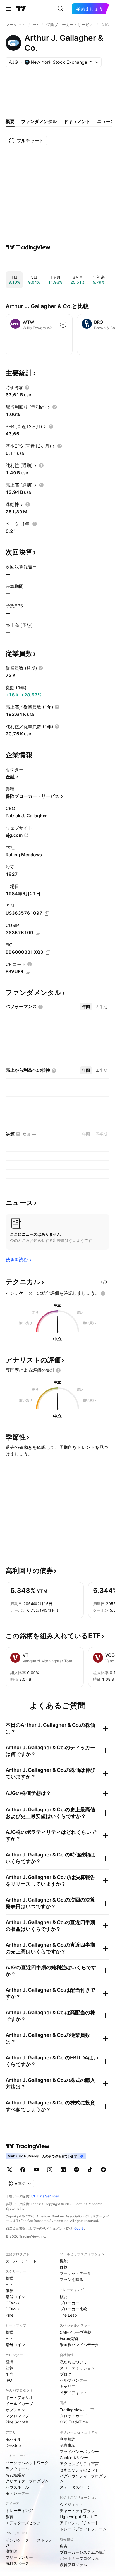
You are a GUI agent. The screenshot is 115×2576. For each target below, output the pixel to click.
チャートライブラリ (77, 2510)
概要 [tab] (10, 121)
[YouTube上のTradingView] (36, 2170)
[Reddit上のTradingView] (103, 2170)
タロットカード (73, 2416)
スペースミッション (77, 2368)
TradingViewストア (77, 2410)
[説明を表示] (27, 387)
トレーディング (19, 2510)
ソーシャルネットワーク (27, 2463)
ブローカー (70, 2303)
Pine (9, 2315)
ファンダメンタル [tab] (39, 121)
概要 (64, 2297)
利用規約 (68, 2439)
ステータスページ (75, 2487)
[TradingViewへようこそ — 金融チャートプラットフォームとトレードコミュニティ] (28, 247)
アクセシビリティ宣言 (79, 2464)
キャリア (68, 2386)
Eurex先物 (69, 2338)
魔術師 (11, 2551)
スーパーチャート (21, 2261)
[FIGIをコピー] (48, 952)
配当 (9, 2374)
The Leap (68, 2315)
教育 (9, 2517)
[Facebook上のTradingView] (23, 2170)
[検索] (61, 9)
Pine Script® (17, 2422)
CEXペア (13, 2303)
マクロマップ (17, 2416)
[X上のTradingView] (9, 2170)
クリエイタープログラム (27, 2481)
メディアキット (73, 2392)
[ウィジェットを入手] (104, 1282)
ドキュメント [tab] (77, 121)
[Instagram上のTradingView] (50, 2170)
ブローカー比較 (73, 2309)
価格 (64, 2267)
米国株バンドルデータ (79, 2345)
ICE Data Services (45, 2196)
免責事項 (68, 2445)
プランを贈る (71, 2279)
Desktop (13, 2445)
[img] (91, 62)
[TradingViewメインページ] (28, 2146)
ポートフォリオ (19, 2397)
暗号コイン (15, 2297)
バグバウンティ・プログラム (83, 2478)
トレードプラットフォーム (83, 2529)
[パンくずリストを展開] (36, 25)
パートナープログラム (79, 2558)
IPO (9, 2380)
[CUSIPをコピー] (38, 933)
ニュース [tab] (106, 121)
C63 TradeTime (74, 2422)
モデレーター (17, 2493)
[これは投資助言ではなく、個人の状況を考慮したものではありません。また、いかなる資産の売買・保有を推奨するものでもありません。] (103, 1293)
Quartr (79, 2228)
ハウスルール (17, 2487)
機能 (64, 2261)
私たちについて (73, 2362)
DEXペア (13, 2309)
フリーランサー (19, 2557)
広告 (64, 2546)
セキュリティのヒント (79, 2470)
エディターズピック (23, 2523)
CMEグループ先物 (76, 2332)
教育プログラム (73, 2564)
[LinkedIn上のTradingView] (63, 2170)
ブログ (66, 2374)
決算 (9, 2368)
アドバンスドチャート (79, 2523)
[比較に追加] (63, 325)
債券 (9, 2291)
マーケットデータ (75, 2273)
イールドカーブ (19, 2404)
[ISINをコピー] (47, 913)
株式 (9, 2278)
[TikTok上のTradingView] (90, 2170)
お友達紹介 (15, 2475)
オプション (15, 2410)
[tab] (86, 1007)
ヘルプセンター (73, 2380)
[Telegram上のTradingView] (76, 2170)
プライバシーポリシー (79, 2451)
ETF (9, 2284)
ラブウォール (17, 2469)
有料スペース (17, 2563)
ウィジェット (71, 2504)
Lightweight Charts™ (78, 2517)
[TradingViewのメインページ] (21, 9)
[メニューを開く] (8, 9)
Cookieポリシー (74, 2458)
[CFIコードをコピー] (28, 972)
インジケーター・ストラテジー (29, 2542)
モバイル (13, 2439)
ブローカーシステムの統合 (83, 2552)
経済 (9, 2362)
